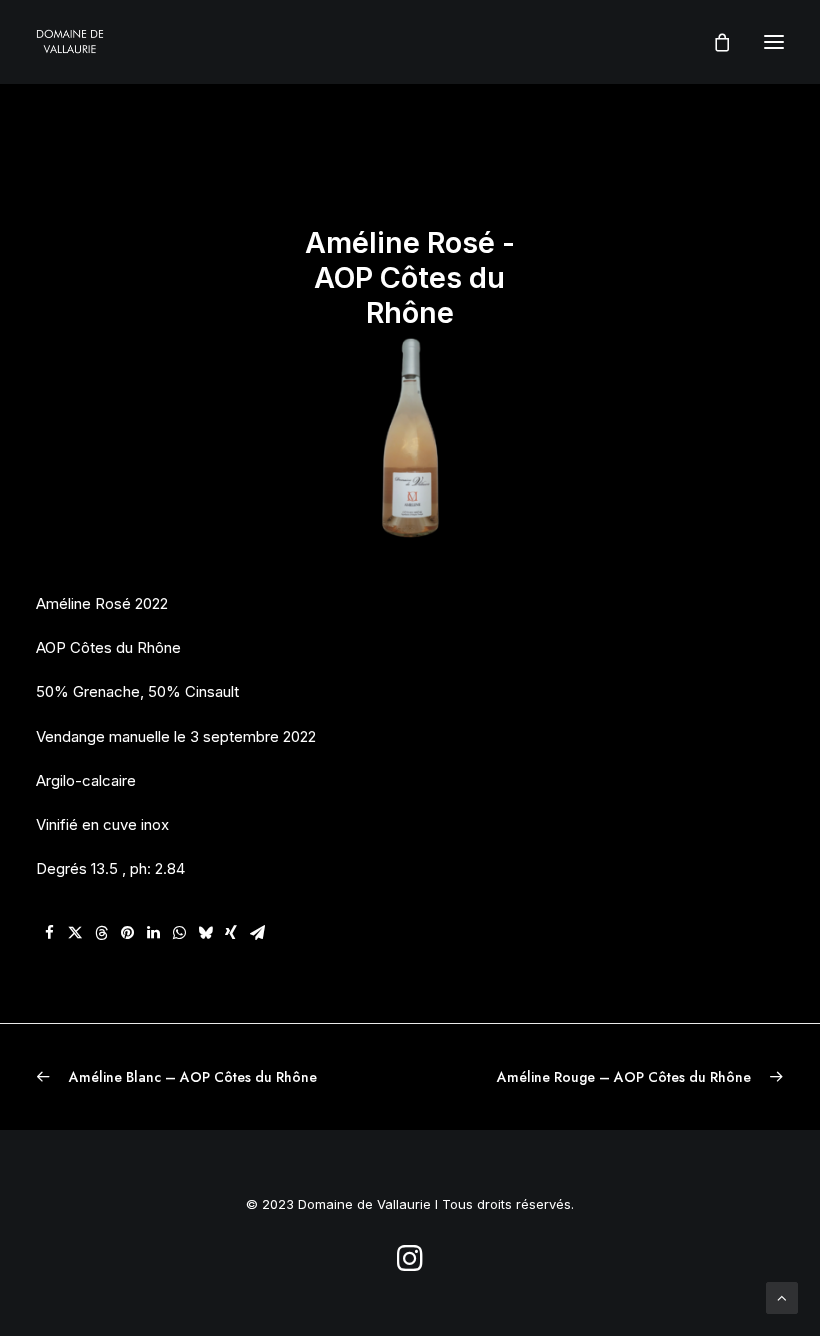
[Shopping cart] (713, 42)
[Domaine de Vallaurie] (70, 42)
